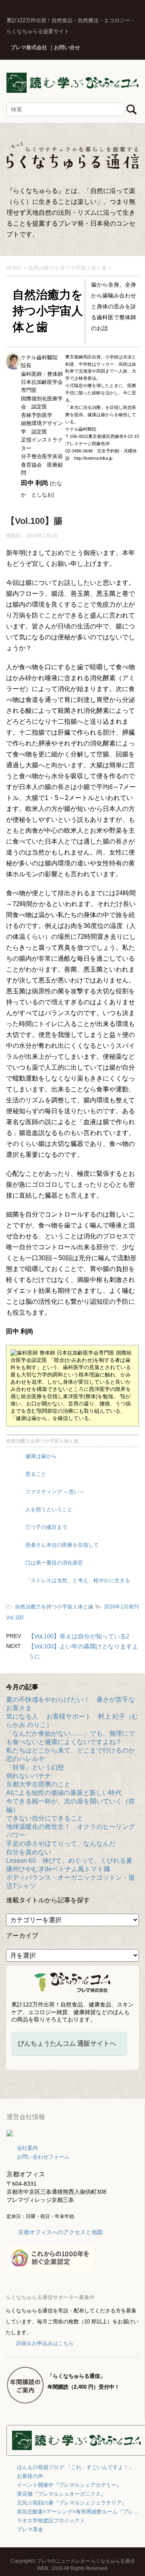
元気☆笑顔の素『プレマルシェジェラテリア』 (72, 2503)
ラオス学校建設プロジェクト (51, 2521)
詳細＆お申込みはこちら (45, 2343)
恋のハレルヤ (25, 1759)
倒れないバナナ (29, 1776)
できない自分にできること (45, 1818)
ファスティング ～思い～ (55, 1492)
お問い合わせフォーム (43, 2157)
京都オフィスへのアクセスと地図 (60, 2232)
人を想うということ (49, 1509)
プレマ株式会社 (29, 47)
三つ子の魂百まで (46, 1527)
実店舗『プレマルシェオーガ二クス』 (61, 2494)
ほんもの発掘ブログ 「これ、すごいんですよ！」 (75, 2467)
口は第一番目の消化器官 (54, 1563)
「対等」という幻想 (35, 1767)
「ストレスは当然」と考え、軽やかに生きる (78, 1580)
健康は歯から (41, 1456)
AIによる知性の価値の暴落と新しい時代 (64, 1793)
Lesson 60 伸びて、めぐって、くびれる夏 (69, 1861)
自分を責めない (29, 1852)
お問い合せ (67, 47)
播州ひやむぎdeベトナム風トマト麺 (58, 1869)
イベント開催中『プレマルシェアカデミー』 (69, 2485)
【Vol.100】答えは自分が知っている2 (79, 1636)
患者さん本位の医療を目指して (62, 1545)
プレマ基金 (30, 2529)
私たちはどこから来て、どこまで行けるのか (70, 1750)
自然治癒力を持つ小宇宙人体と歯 (42, 1441)
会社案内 (27, 2148)
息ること (36, 1474)
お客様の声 (30, 2476)
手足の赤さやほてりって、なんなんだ (61, 1844)
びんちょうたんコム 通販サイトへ (67, 2043)
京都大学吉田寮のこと (38, 1784)
